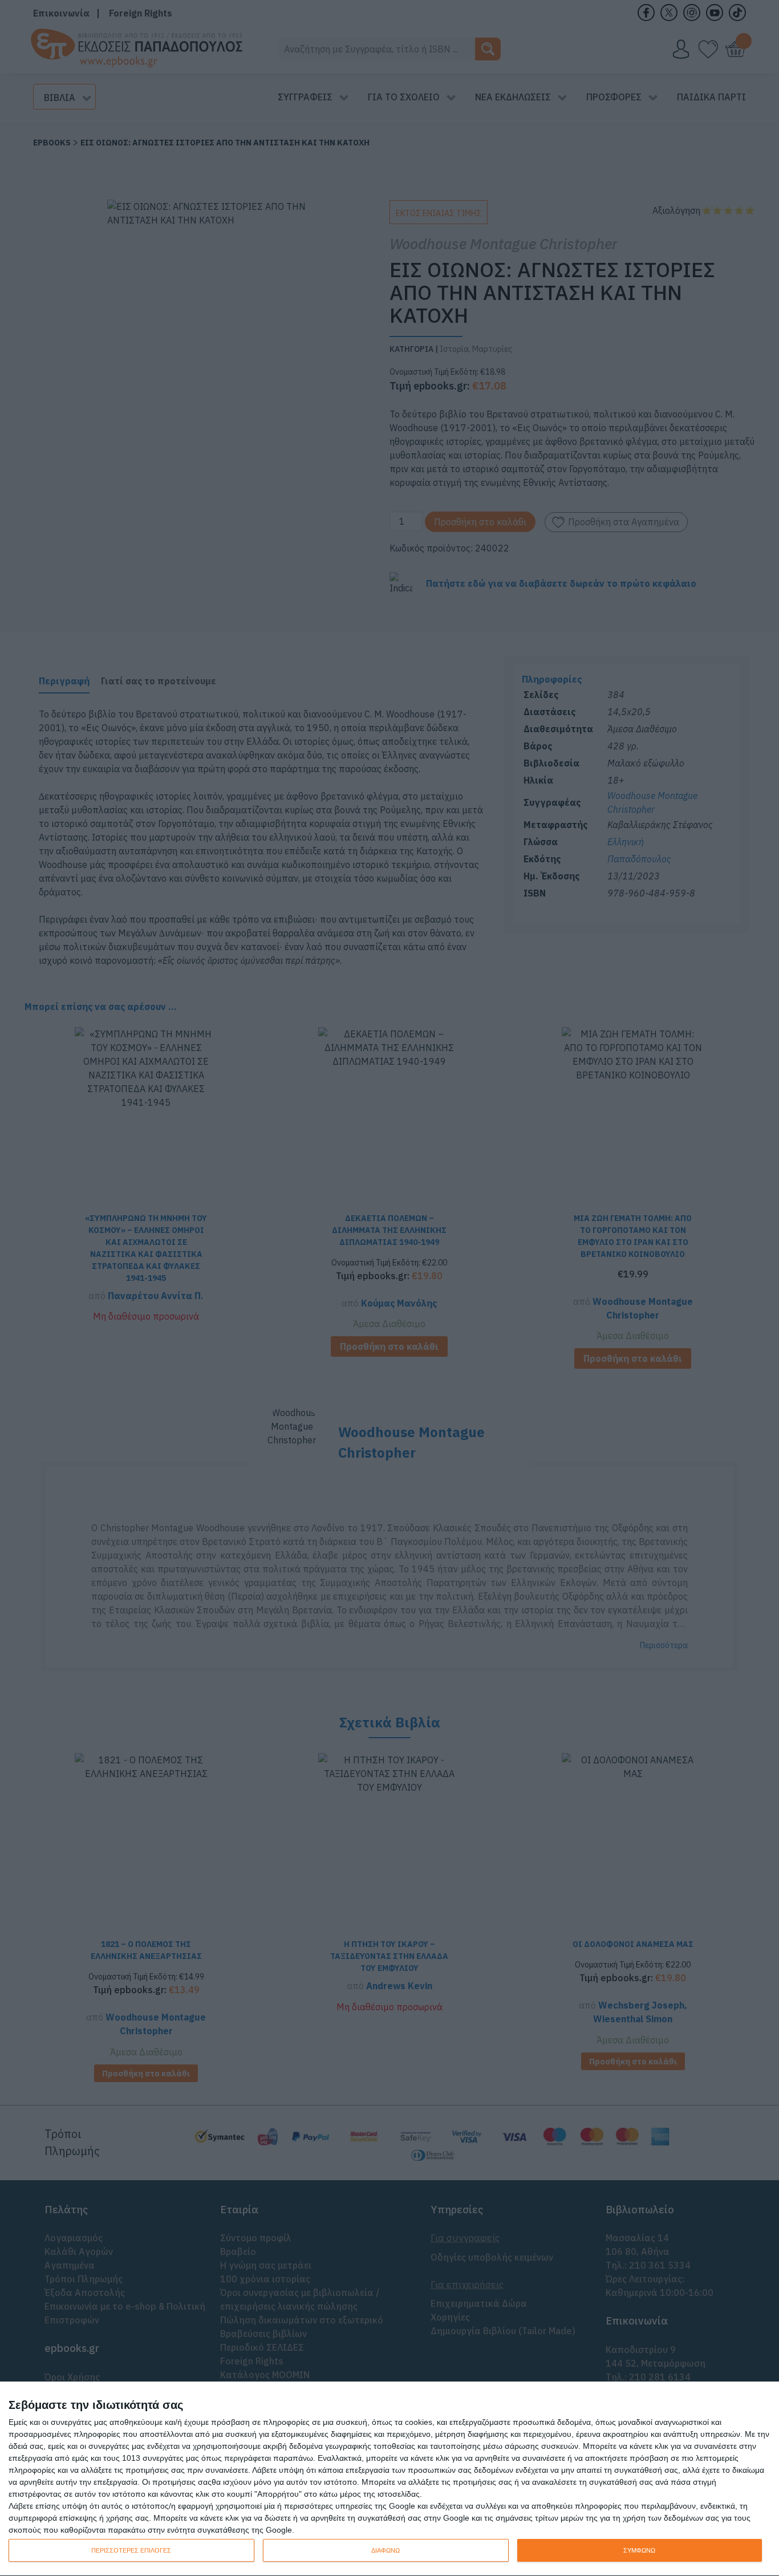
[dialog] (389, 2479)
